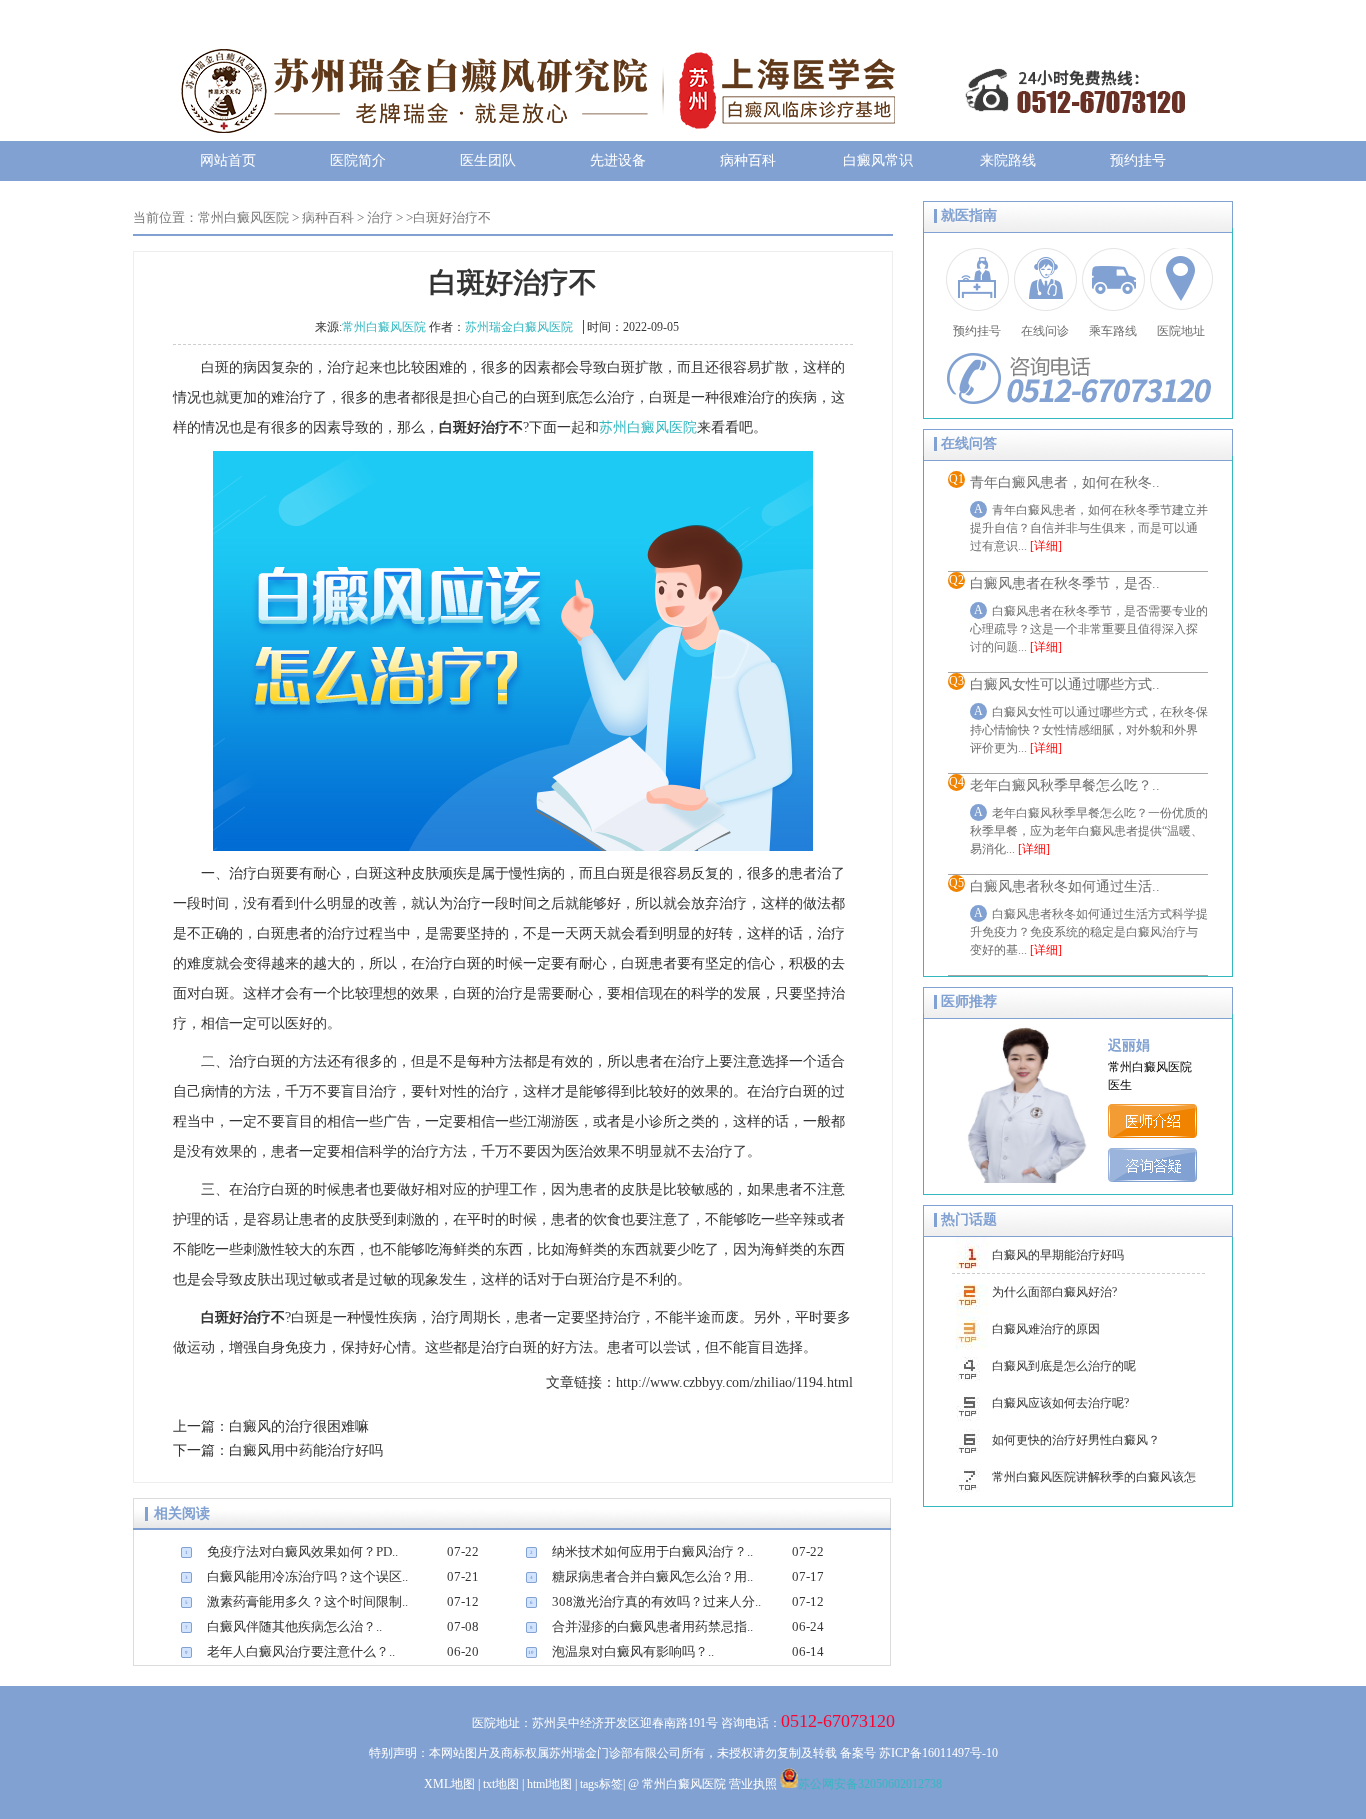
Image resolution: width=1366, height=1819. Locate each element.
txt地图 (501, 1784)
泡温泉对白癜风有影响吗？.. (633, 1651)
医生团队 (488, 160)
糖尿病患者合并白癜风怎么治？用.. (652, 1576)
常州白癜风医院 (243, 217)
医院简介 (358, 160)
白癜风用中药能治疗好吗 (306, 1450)
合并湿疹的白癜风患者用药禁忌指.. (652, 1626)
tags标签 (601, 1784)
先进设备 (618, 160)
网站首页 (228, 160)
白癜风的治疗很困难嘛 (299, 1426)
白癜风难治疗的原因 (1046, 1329)
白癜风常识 (878, 160)
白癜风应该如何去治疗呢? (1060, 1403)
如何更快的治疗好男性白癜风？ (1076, 1440)
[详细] (1046, 546)
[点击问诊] (1155, 1177)
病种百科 (748, 160)
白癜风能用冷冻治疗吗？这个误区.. (307, 1576)
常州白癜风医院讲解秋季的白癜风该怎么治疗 (1094, 1483)
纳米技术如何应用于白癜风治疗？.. (652, 1551)
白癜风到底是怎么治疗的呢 (1064, 1366)
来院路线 (1008, 160)
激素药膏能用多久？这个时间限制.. (307, 1601)
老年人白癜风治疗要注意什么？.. (301, 1651)
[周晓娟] (1155, 1133)
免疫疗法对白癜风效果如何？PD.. (302, 1551)
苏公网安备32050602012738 (870, 1784)
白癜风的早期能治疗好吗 (1058, 1255)
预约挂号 (1138, 160)
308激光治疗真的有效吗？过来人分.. (656, 1601)
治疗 (380, 217)
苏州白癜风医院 (648, 427)
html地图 (549, 1784)
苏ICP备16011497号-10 (938, 1753)
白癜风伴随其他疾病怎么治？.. (294, 1626)
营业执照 (753, 1784)
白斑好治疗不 (452, 217)
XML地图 (449, 1784)
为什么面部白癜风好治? (1054, 1292)
